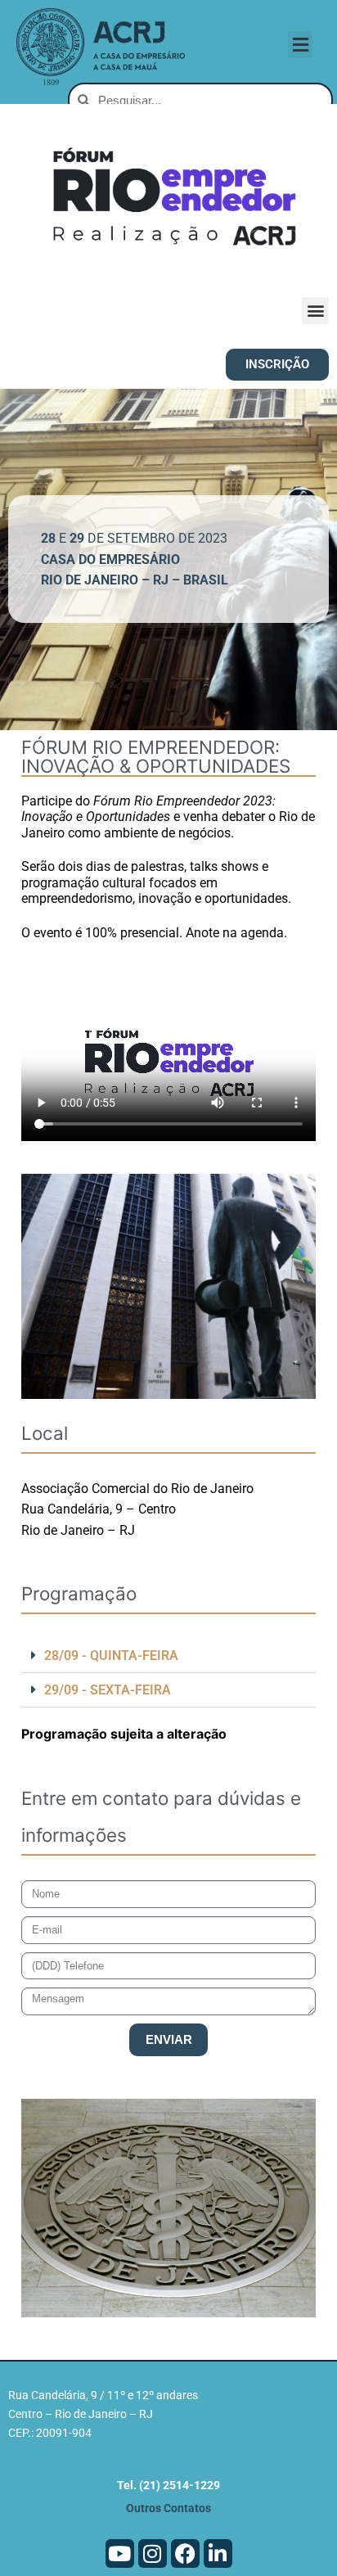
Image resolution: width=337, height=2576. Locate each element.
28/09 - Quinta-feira (111, 1656)
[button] (300, 45)
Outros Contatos (168, 2508)
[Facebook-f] (185, 2553)
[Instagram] (153, 2553)
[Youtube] (120, 2553)
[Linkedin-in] (218, 2553)
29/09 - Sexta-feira (108, 1690)
